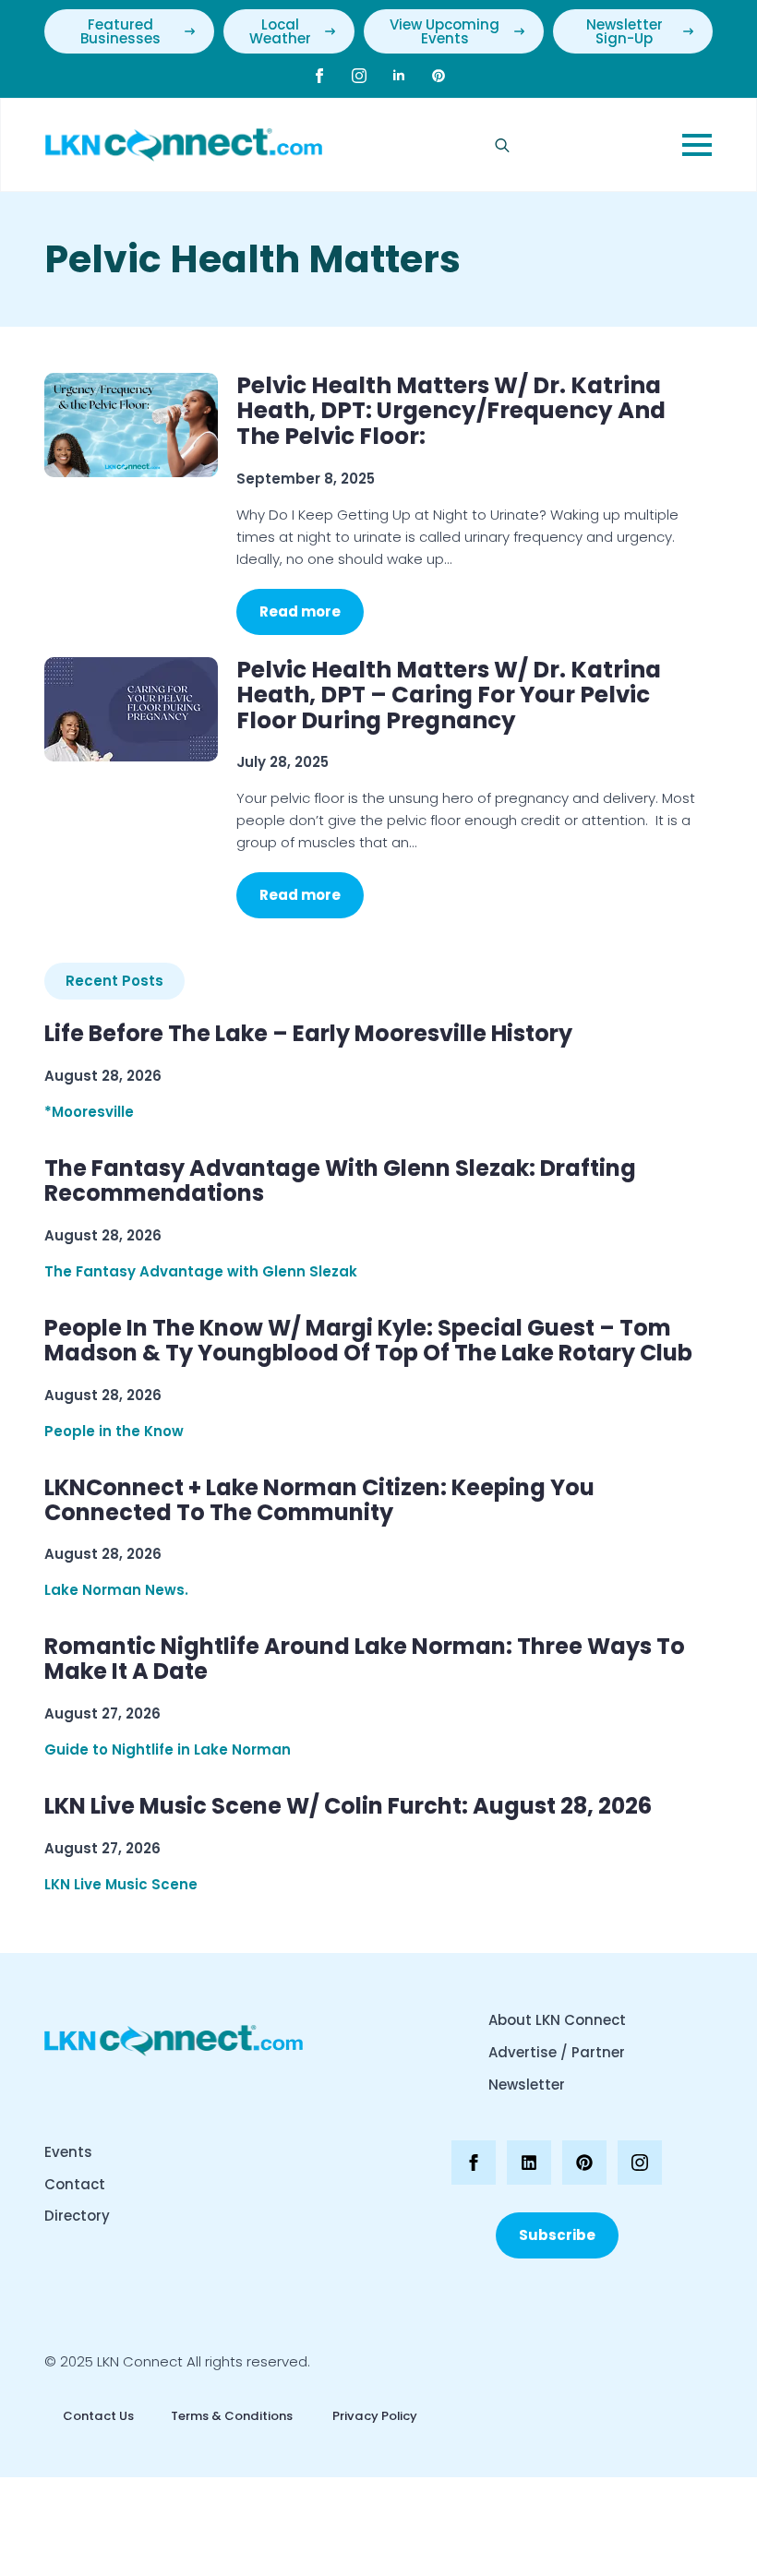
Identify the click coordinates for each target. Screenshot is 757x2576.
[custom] (439, 76)
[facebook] (319, 76)
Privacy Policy (373, 2416)
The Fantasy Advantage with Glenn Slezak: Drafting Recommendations (340, 1181)
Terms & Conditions (232, 2416)
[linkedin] (399, 76)
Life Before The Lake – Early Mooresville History (308, 1034)
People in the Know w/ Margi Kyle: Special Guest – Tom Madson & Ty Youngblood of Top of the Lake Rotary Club (368, 1341)
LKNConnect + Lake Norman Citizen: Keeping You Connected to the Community (319, 1501)
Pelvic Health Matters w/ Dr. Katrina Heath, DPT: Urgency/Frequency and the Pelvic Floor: (451, 411)
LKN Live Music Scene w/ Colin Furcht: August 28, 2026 (348, 1807)
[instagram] (359, 76)
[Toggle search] (502, 145)
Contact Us (98, 2416)
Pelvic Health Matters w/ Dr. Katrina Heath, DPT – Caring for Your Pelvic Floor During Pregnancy (449, 695)
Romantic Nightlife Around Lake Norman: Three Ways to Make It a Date (365, 1659)
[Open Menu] (697, 145)
